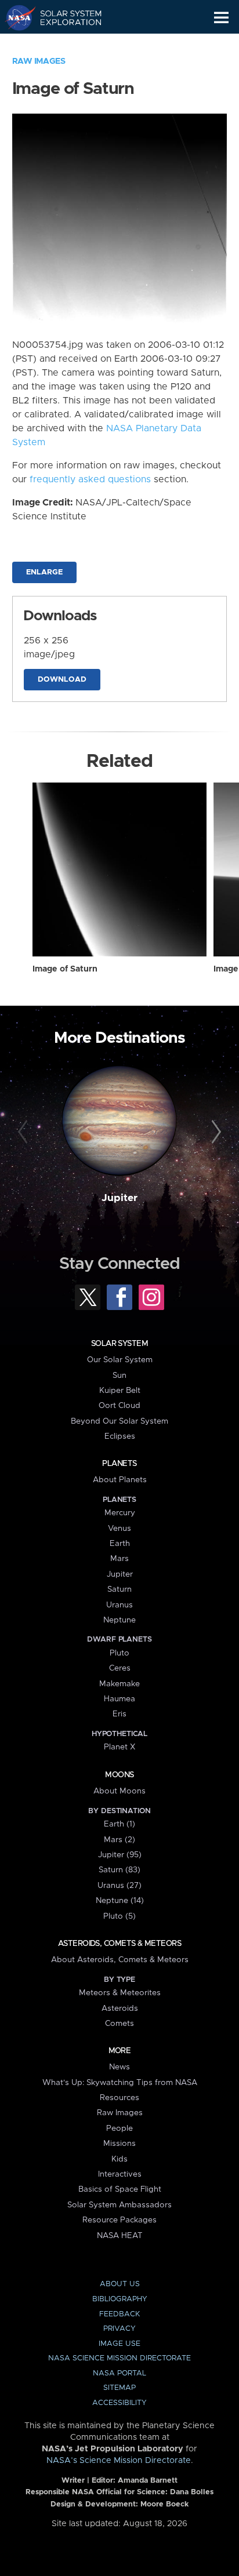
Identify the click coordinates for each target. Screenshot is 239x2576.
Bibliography (120, 2299)
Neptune (119, 1620)
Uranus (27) (119, 1886)
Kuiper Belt (120, 1391)
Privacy (119, 2329)
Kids (119, 2159)
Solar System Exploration (64, 17)
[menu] (221, 18)
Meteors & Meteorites (120, 1993)
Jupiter (119, 1198)
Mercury (120, 1513)
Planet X (119, 1747)
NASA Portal (119, 2373)
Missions (119, 2144)
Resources (119, 2098)
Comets (119, 2024)
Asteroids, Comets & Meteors (119, 1944)
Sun (119, 1376)
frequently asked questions (90, 479)
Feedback (119, 2314)
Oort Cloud (119, 1406)
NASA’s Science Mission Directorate (119, 2461)
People (119, 2129)
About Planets (120, 1480)
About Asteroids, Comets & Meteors (120, 1960)
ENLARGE (44, 572)
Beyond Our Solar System (119, 1421)
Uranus (119, 1605)
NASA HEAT (120, 2236)
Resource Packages (119, 2220)
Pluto (119, 1653)
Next (214, 1132)
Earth (120, 1544)
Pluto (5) (119, 1916)
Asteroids (120, 2009)
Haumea (119, 1699)
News (119, 2067)
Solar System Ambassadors (119, 2205)
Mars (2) (119, 1840)
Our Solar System (120, 1360)
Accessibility (119, 2403)
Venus (119, 1529)
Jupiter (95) (120, 1855)
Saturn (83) (119, 1870)
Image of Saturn (65, 969)
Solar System (119, 1344)
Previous (25, 1132)
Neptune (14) (120, 1901)
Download (62, 680)
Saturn (119, 1589)
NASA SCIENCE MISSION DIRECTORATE (119, 2358)
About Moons (119, 1791)
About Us (120, 2284)
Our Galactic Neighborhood (64, 44)
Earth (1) (119, 1824)
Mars (119, 1559)
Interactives (120, 2174)
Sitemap (119, 2388)
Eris (119, 1714)
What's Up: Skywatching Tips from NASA (120, 2083)
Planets (119, 1464)
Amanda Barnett (148, 2481)
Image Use (119, 2344)
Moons (119, 1775)
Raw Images (39, 61)
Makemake (119, 1684)
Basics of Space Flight (120, 2189)
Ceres (120, 1668)
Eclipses (120, 1436)
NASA (15, 17)
